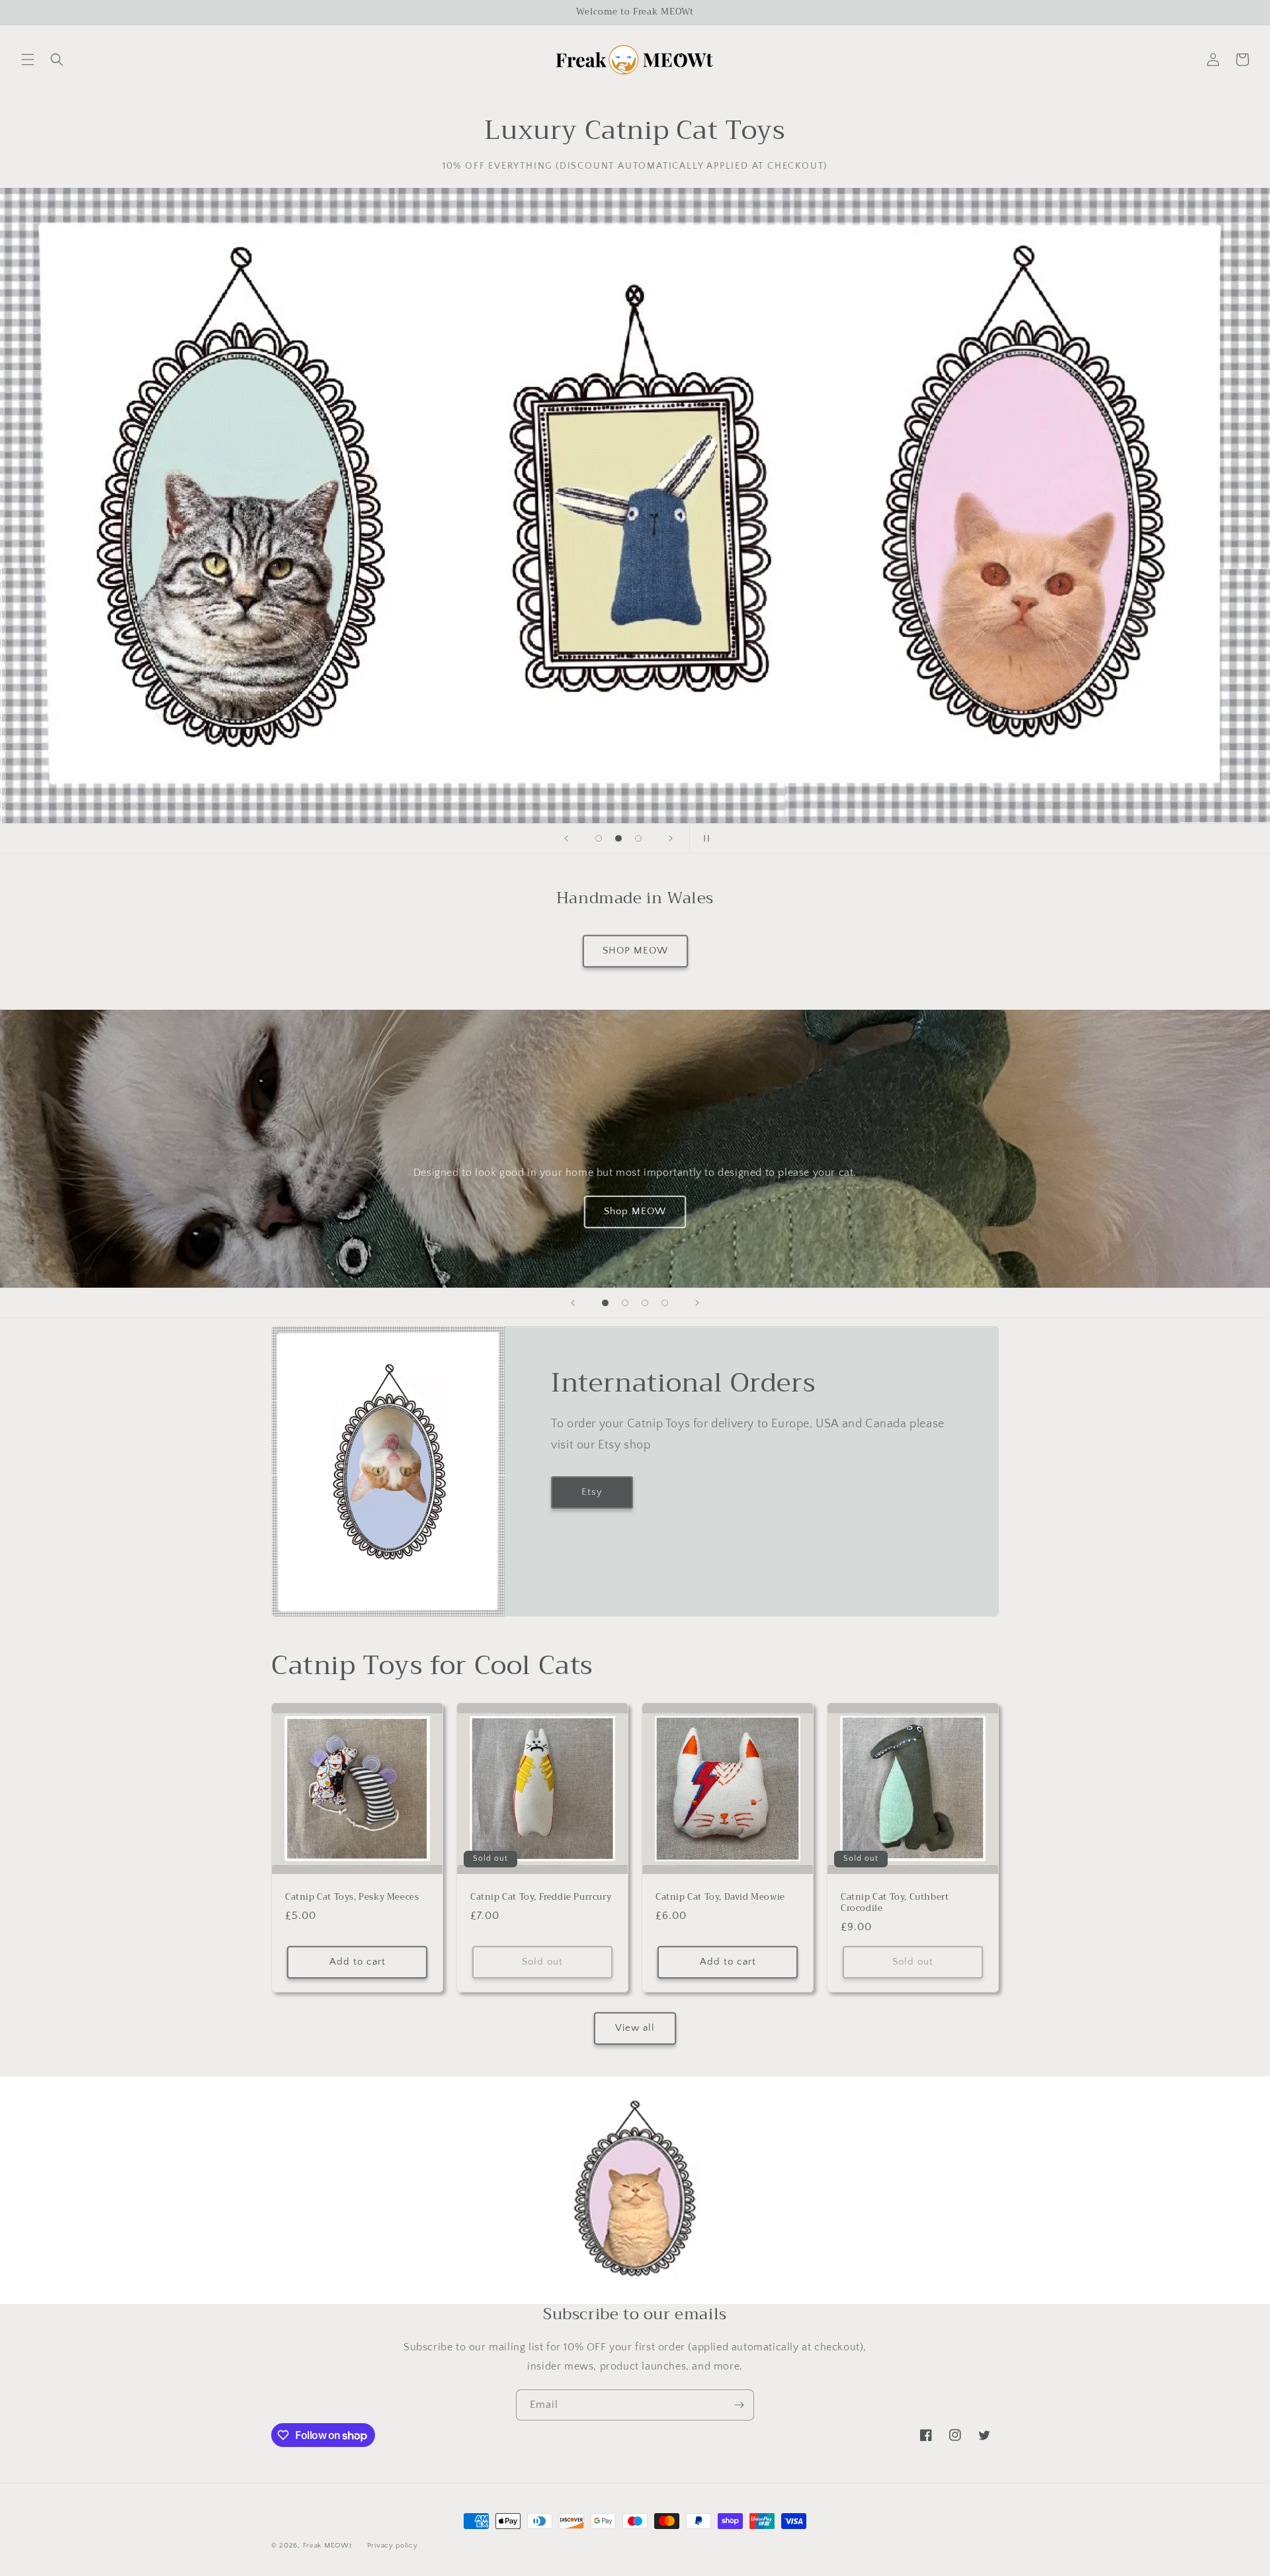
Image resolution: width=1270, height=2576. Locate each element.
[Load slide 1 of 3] (599, 838)
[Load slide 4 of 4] (665, 1303)
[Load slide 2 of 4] (625, 1303)
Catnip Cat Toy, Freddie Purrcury (541, 1897)
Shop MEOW (635, 1211)
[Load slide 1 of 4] (605, 1303)
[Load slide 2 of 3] (618, 838)
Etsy (592, 1492)
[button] (28, 60)
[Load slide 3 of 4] (645, 1303)
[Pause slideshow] (704, 838)
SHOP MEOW (635, 951)
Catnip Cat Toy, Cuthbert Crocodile (895, 1903)
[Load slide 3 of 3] (638, 838)
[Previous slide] (566, 838)
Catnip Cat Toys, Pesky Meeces (352, 1897)
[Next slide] (671, 838)
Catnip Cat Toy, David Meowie (720, 1897)
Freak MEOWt (327, 2546)
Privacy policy (393, 2546)
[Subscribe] (739, 2405)
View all (635, 2028)
